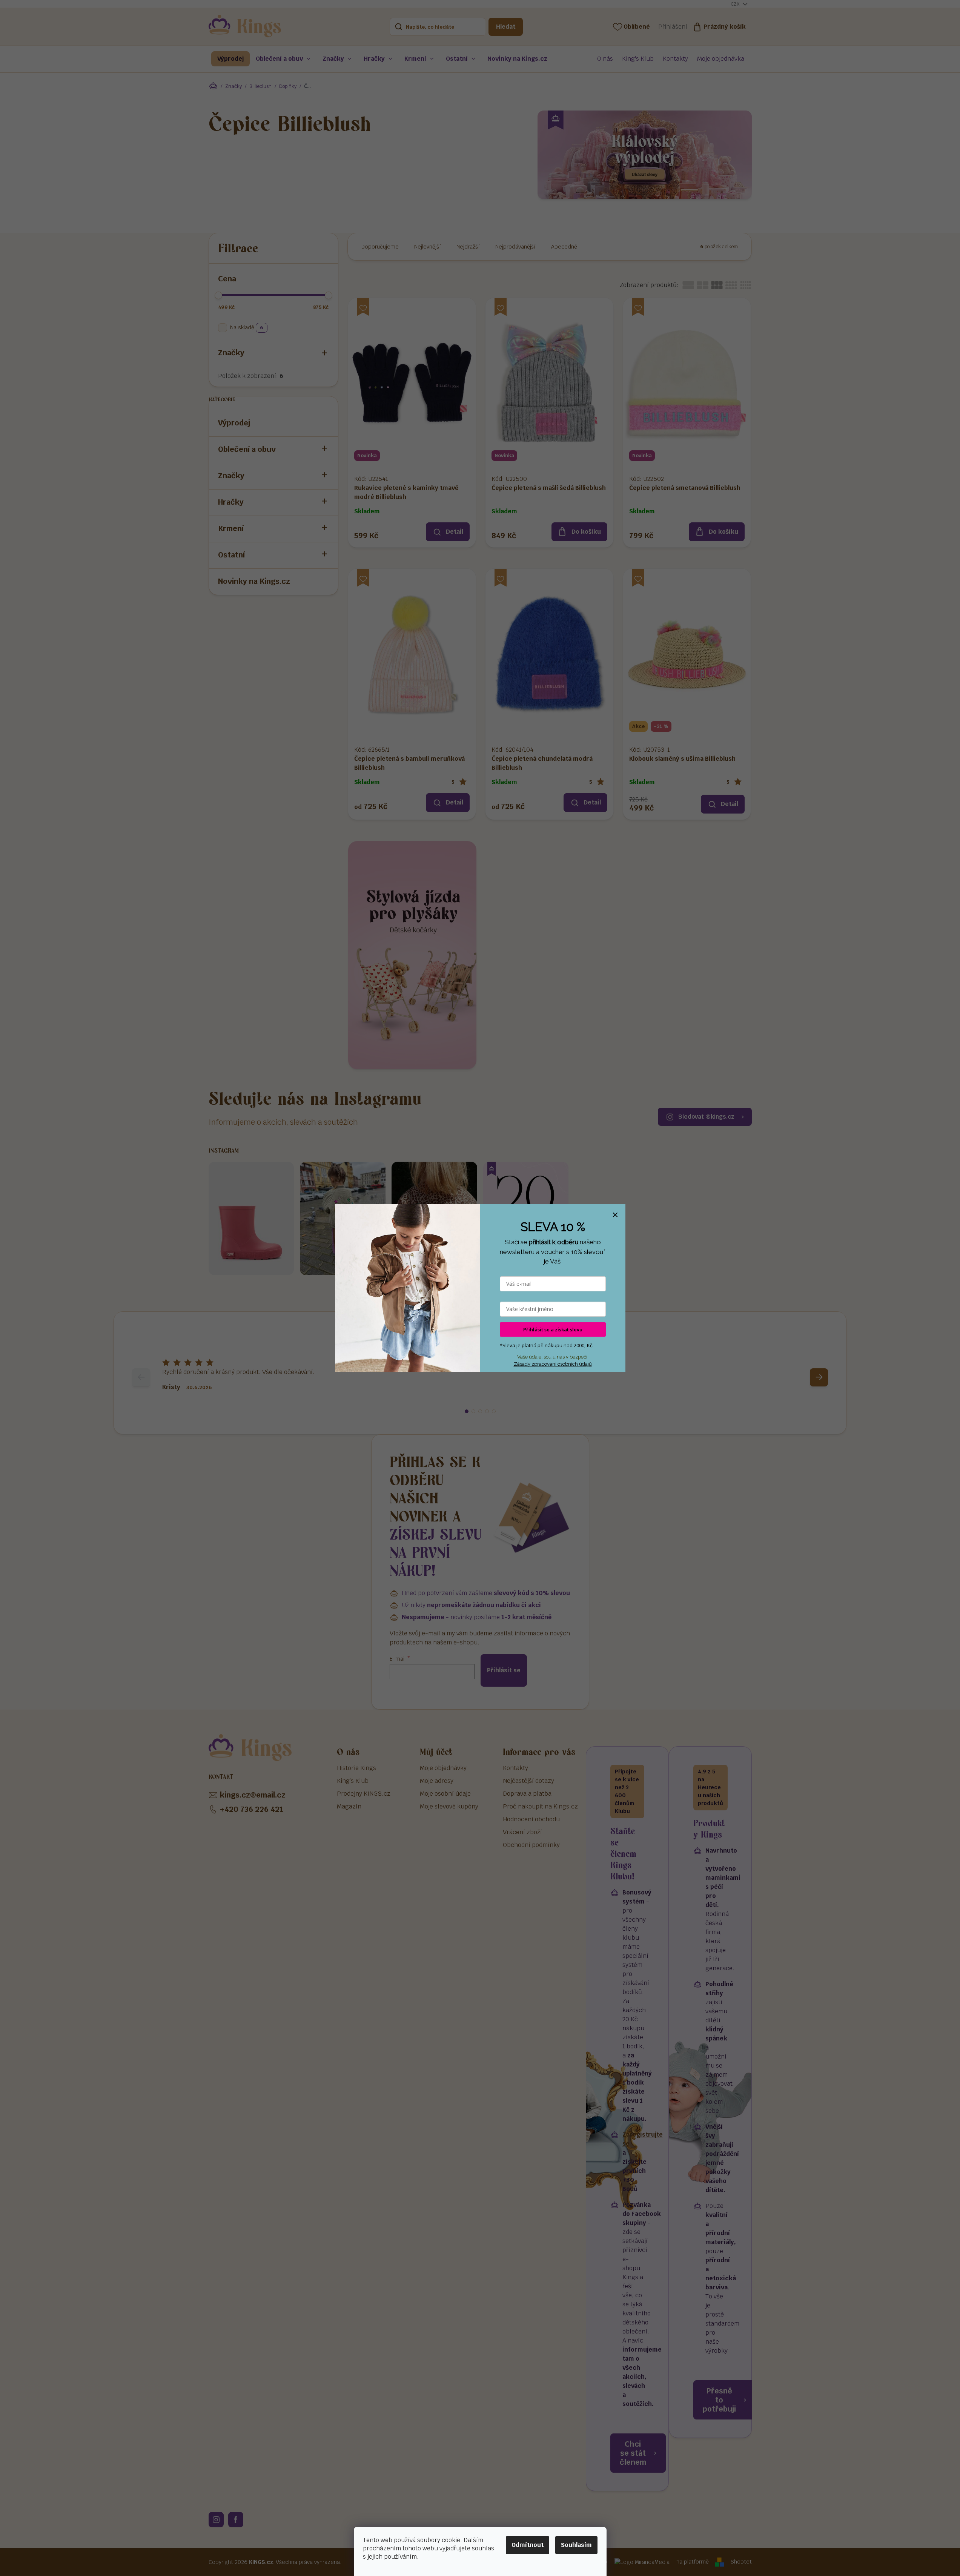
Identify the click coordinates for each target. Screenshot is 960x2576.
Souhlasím (576, 2545)
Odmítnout (528, 2545)
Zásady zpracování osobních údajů (553, 1364)
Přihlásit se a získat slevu (553, 1329)
